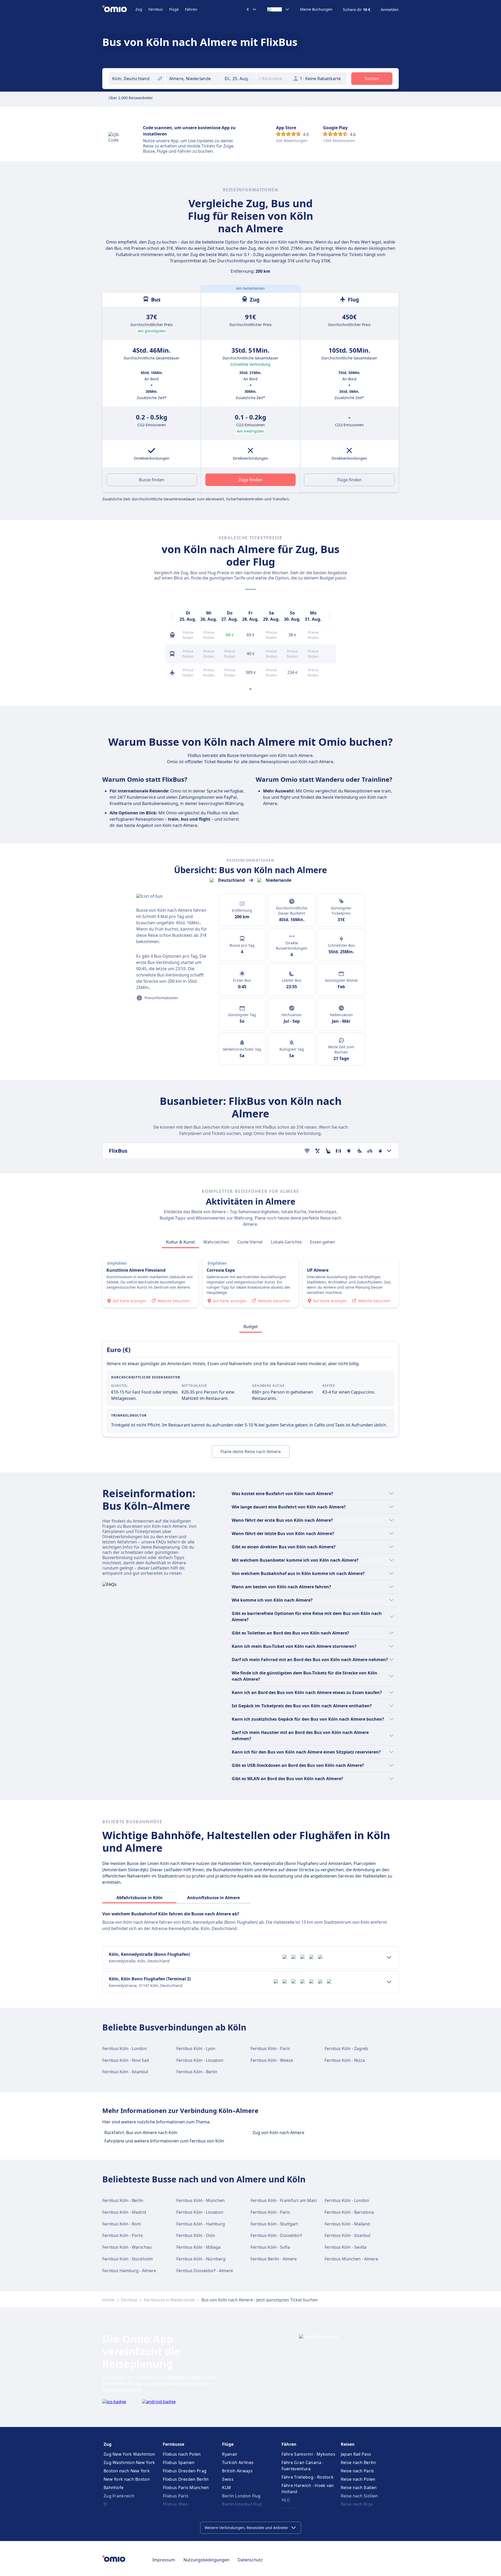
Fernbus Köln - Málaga (198, 2247)
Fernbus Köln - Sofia (270, 2247)
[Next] (330, 616)
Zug (139, 9)
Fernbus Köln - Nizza (345, 2060)
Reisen (348, 2444)
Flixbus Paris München (186, 2488)
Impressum (164, 2560)
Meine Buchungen (316, 9)
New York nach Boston (127, 2479)
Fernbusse (174, 2444)
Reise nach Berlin (358, 2462)
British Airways (237, 2471)
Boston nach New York (127, 2471)
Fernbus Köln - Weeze (272, 2060)
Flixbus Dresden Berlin (186, 2479)
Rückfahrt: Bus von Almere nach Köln (141, 2133)
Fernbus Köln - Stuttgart (274, 2224)
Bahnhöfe (114, 2488)
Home (108, 2300)
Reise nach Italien (359, 2488)
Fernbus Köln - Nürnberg (201, 2259)
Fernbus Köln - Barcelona (349, 2212)
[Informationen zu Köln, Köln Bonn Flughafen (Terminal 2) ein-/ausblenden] (389, 1982)
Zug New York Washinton (129, 2454)
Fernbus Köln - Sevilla (345, 2247)
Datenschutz (250, 2560)
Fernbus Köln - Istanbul (125, 2072)
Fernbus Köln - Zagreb (346, 2048)
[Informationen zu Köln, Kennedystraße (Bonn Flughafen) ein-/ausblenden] (389, 1957)
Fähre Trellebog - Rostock (308, 2477)
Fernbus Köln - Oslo (196, 2235)
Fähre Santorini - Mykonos (309, 2454)
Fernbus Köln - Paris (270, 2048)
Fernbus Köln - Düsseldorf (276, 2235)
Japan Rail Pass (356, 2454)
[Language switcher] (278, 9)
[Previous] (171, 616)
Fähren (191, 9)
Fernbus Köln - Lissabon (200, 2060)
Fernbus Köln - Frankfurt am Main (284, 2200)
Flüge (174, 9)
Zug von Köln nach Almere (278, 2133)
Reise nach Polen (358, 2479)
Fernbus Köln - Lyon (196, 2048)
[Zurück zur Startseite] (119, 9)
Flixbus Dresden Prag (185, 2471)
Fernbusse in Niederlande (169, 2300)
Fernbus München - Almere (351, 2259)
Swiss (228, 2479)
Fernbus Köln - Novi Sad (126, 2060)
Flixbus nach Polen (182, 2454)
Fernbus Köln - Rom (122, 2224)
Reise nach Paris (357, 2471)
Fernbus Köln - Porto (123, 2235)
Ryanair (230, 2454)
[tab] (180, 1242)
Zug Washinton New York (129, 2462)
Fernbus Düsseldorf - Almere (205, 2271)
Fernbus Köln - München (201, 2200)
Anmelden (390, 10)
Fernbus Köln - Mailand (347, 2224)
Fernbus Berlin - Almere (274, 2259)
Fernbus (156, 9)
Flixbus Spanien (179, 2462)
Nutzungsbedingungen (206, 2560)
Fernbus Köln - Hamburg (201, 2224)
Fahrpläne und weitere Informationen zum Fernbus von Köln (164, 2141)
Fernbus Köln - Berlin (197, 2072)
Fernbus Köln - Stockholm (128, 2259)
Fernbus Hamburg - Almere (129, 2271)
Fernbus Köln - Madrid (124, 2212)
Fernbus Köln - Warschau (127, 2247)
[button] (239, 79)
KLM (226, 2488)
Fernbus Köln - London (125, 2048)
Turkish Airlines (238, 2462)
